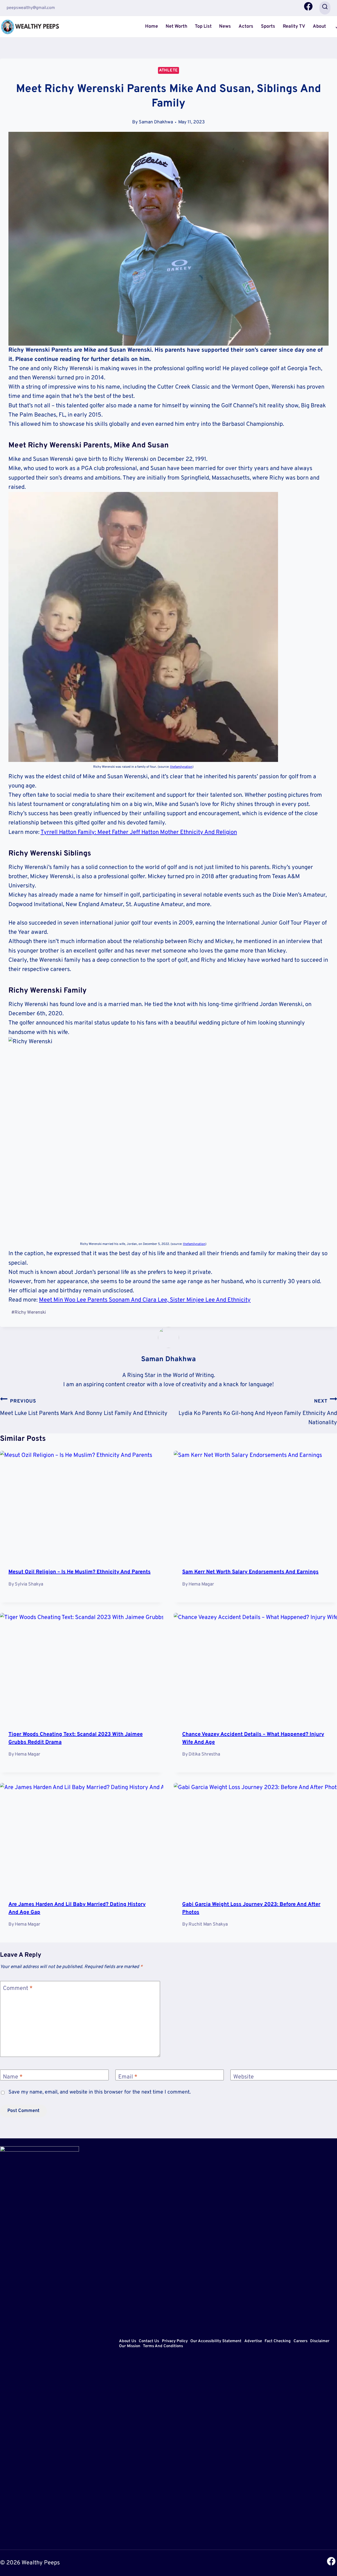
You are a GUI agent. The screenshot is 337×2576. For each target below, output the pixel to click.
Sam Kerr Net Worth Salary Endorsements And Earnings (250, 1572)
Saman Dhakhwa (156, 122)
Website (244, 2077)
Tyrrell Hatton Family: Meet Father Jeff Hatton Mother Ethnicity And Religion (139, 832)
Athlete (168, 70)
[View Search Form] (325, 8)
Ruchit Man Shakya (208, 1924)
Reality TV (294, 26)
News (225, 26)
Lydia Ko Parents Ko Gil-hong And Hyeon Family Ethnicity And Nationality (258, 1412)
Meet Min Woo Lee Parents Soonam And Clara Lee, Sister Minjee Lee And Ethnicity (145, 1300)
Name (13, 2077)
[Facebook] (308, 8)
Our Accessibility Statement (216, 2341)
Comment (18, 1988)
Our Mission (130, 2347)
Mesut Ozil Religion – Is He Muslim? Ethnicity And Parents (80, 1572)
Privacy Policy (175, 2341)
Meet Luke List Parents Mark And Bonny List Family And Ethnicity (84, 1408)
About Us (128, 2341)
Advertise (253, 2341)
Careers (301, 2341)
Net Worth (176, 26)
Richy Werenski (29, 1313)
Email (128, 2077)
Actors (246, 26)
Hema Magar (201, 1584)
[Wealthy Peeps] (30, 26)
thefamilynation (181, 767)
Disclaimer (320, 2341)
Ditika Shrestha (204, 1754)
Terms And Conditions (163, 2347)
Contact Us (149, 2341)
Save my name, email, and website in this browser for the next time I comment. (100, 2092)
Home (152, 26)
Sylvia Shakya (29, 1584)
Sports (268, 26)
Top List (203, 26)
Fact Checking (278, 2341)
